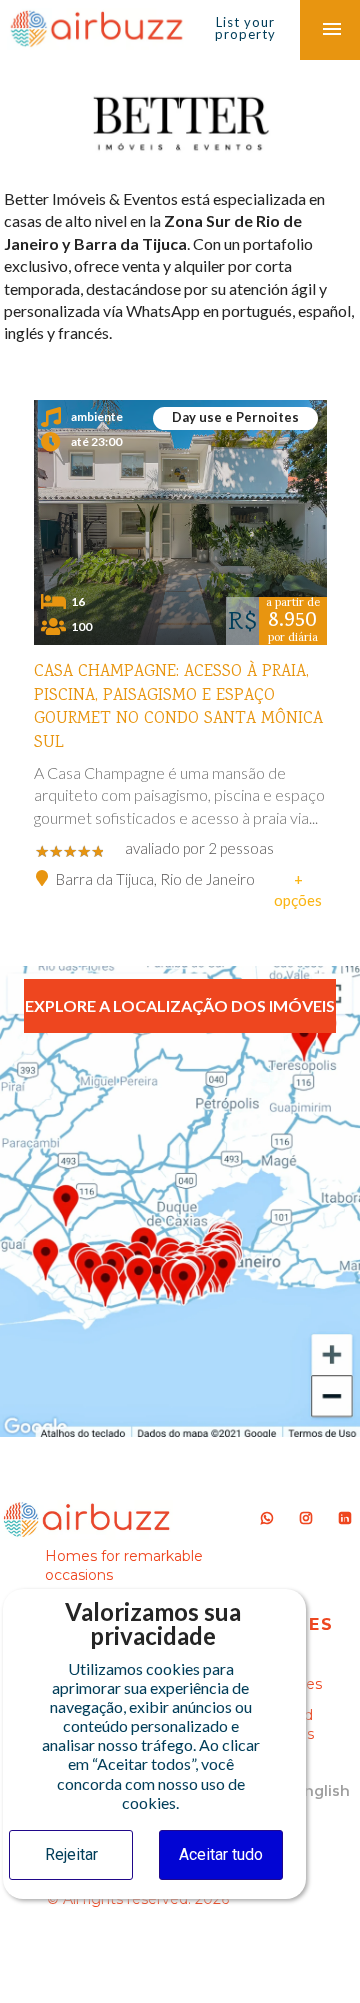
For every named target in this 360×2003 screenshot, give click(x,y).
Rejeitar (71, 1854)
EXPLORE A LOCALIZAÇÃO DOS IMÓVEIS (180, 1005)
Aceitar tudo (221, 1854)
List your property (245, 28)
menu (332, 29)
